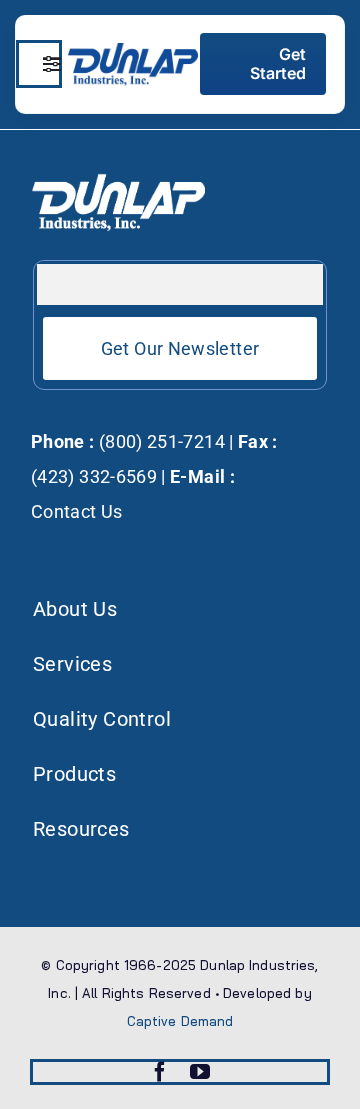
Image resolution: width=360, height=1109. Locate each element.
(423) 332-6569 (94, 476)
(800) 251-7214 (160, 441)
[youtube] (200, 1072)
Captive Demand (180, 1021)
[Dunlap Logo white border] (133, 51)
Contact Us (77, 511)
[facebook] (160, 1072)
